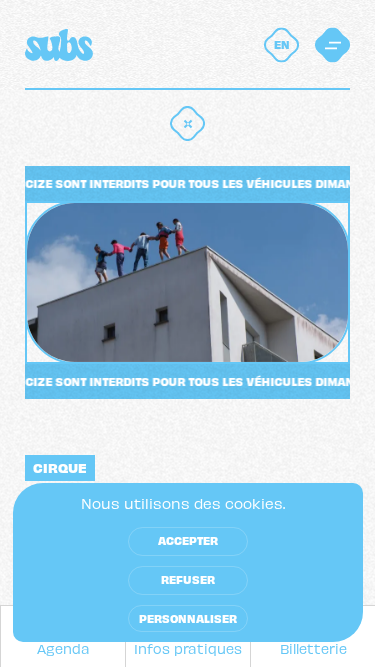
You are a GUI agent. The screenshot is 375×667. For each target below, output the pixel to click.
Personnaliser (188, 618)
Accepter (188, 540)
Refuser (188, 579)
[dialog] (188, 562)
